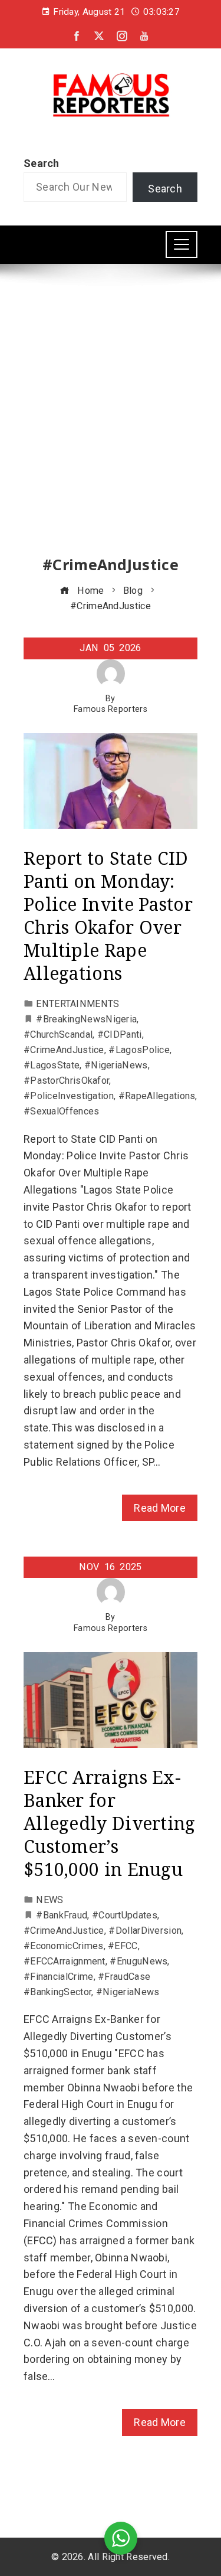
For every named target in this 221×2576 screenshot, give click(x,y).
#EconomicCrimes (64, 1946)
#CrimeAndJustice (64, 1050)
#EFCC (123, 1946)
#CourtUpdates (125, 1915)
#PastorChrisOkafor (66, 1081)
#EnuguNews (138, 1961)
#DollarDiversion (145, 1931)
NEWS (50, 1900)
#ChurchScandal (58, 1034)
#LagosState (52, 1065)
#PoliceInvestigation (69, 1096)
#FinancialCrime (59, 1977)
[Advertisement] (111, 421)
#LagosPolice (139, 1050)
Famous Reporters (111, 709)
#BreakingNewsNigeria (86, 1019)
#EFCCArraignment (65, 1961)
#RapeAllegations (157, 1096)
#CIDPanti (120, 1034)
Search (42, 163)
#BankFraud (62, 1915)
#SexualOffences (62, 1111)
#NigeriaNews (116, 1065)
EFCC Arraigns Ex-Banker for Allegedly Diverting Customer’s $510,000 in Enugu (110, 1823)
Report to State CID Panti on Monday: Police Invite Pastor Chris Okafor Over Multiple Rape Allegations (108, 916)
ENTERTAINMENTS (77, 1004)
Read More (160, 1508)
